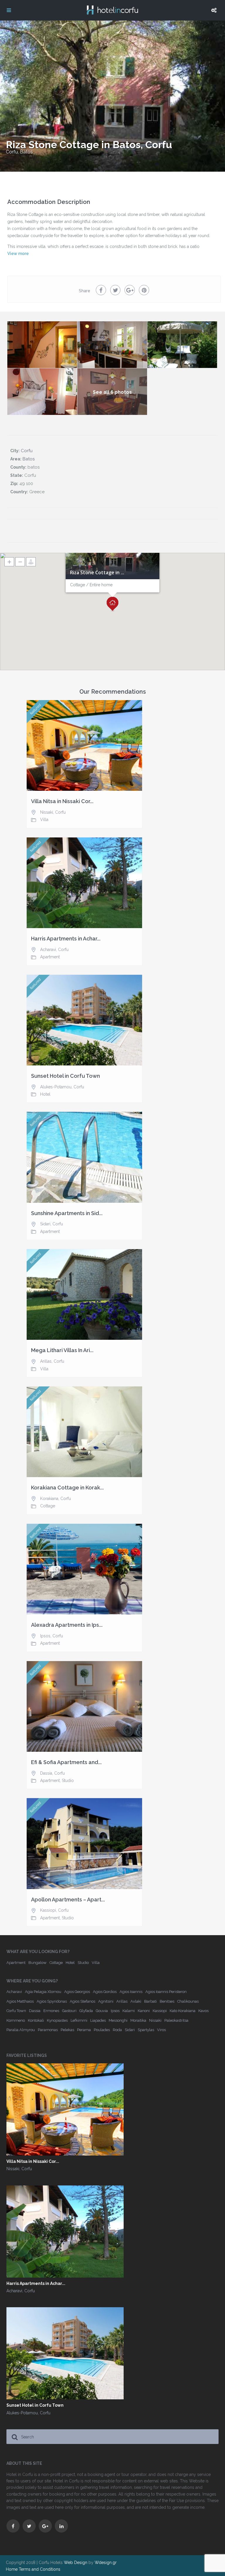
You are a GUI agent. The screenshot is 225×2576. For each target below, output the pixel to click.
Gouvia (102, 2011)
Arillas (46, 1361)
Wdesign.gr (106, 2563)
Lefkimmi (79, 2020)
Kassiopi (48, 1910)
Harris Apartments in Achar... (66, 939)
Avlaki (136, 2001)
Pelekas (67, 2030)
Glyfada (86, 2011)
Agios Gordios (105, 1992)
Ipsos (45, 1636)
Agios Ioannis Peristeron (166, 1992)
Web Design (76, 2563)
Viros (161, 2030)
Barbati (150, 2001)
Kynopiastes (57, 2020)
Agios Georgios (77, 1992)
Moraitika (138, 2020)
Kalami (129, 2011)
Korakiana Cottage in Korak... (67, 1488)
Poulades (102, 2030)
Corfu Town (16, 2011)
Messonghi (118, 2020)
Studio (68, 1781)
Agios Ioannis (131, 1992)
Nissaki (47, 812)
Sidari (45, 1224)
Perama (84, 2030)
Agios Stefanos (82, 2001)
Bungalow (37, 1963)
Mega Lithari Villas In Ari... (62, 1350)
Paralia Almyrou (21, 2030)
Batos (26, 152)
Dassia (46, 1773)
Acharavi (48, 950)
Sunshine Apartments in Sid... (67, 1213)
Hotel (45, 1094)
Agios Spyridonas (52, 2001)
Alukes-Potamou (56, 1087)
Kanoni (144, 2011)
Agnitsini (106, 2001)
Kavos (203, 2011)
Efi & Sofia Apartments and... (66, 1762)
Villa (44, 820)
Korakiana (49, 1499)
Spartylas (146, 2030)
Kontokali (36, 2020)
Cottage (48, 1506)
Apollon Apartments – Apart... (68, 1900)
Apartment (50, 957)
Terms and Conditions (40, 2569)
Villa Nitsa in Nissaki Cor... (62, 801)
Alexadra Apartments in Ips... (67, 1625)
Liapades (98, 2020)
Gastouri (69, 2011)
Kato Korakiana (183, 2011)
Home (12, 2569)
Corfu (12, 152)
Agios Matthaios (20, 2001)
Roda (117, 2030)
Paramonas (48, 2030)
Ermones (51, 2011)
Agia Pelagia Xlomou (43, 1992)
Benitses (167, 2001)
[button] (112, 604)
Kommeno (16, 2020)
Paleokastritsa (176, 2020)
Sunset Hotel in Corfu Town (65, 1076)
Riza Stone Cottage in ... (97, 573)
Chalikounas (188, 2001)
